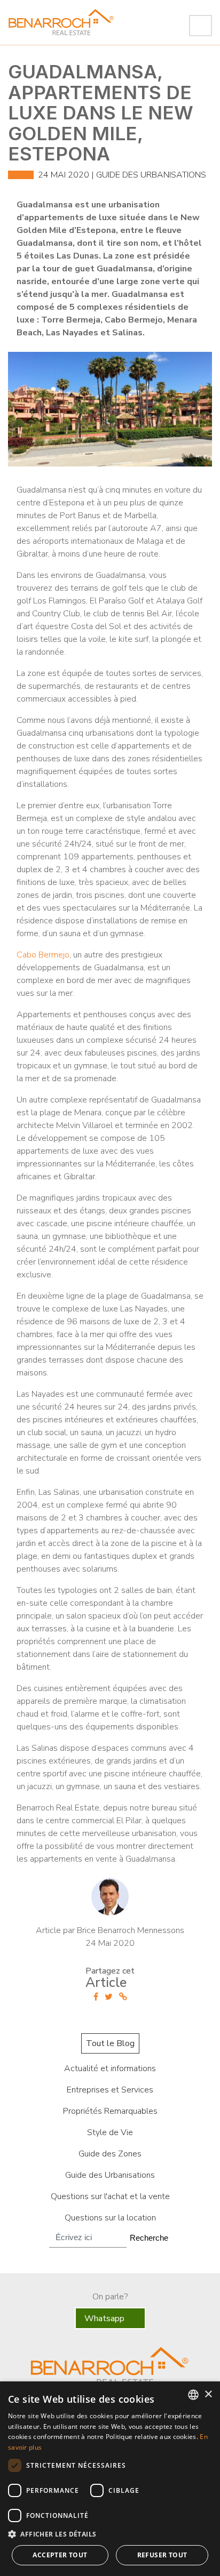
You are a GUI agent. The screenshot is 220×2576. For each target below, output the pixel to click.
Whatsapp (105, 2319)
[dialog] (110, 2479)
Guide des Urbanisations (151, 175)
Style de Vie (110, 2132)
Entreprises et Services (110, 2090)
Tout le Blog (110, 2043)
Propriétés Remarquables (110, 2111)
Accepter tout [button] (60, 2555)
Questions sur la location (110, 2218)
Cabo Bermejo (43, 955)
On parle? (110, 2297)
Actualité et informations (110, 2068)
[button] (110, 2534)
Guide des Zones (110, 2154)
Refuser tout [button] (162, 2555)
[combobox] (193, 2395)
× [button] (208, 2394)
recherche (149, 2238)
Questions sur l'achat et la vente (110, 2196)
